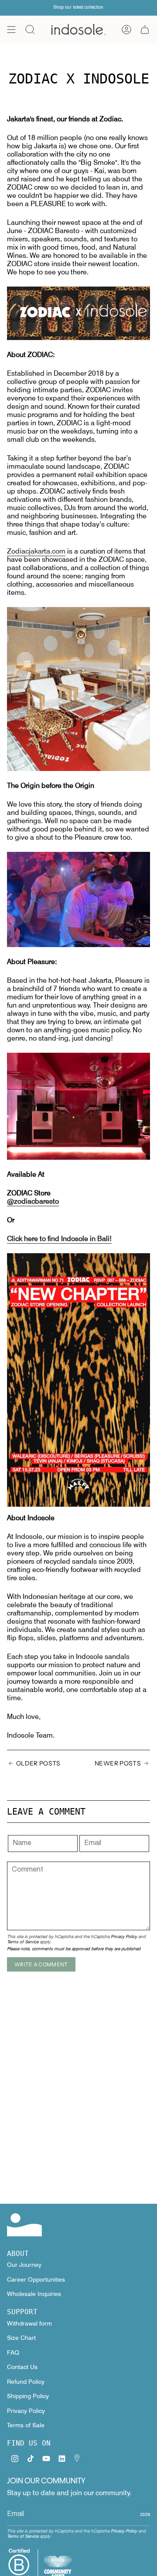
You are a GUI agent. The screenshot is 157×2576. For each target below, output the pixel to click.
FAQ (13, 2352)
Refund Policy (26, 2382)
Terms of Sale (26, 2425)
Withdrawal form (29, 2323)
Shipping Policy (28, 2396)
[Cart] (145, 30)
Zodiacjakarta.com (36, 551)
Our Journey (24, 2265)
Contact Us (22, 2367)
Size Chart (21, 2338)
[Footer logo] (24, 2225)
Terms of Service (23, 1942)
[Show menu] (11, 30)
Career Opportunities (36, 2279)
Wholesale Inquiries (34, 2294)
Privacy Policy (124, 1936)
